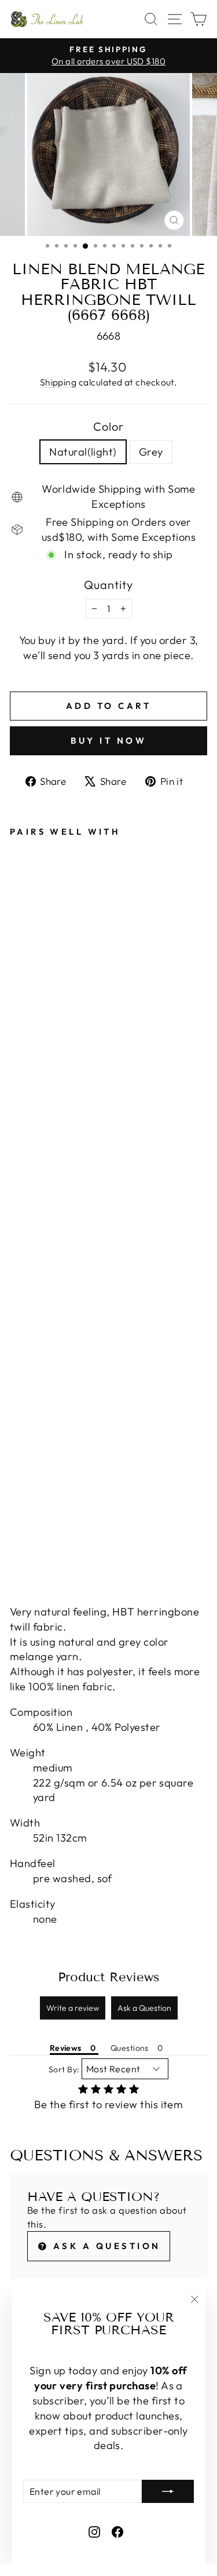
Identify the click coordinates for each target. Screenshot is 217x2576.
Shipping (58, 382)
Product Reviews (109, 1977)
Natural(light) (83, 452)
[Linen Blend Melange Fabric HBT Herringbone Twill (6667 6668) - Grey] (30, 1546)
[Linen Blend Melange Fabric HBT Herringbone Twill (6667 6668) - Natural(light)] (16, 1546)
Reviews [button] (66, 2048)
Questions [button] (130, 2048)
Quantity (108, 585)
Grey (151, 452)
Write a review (73, 2008)
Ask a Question (144, 2008)
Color (108, 426)
